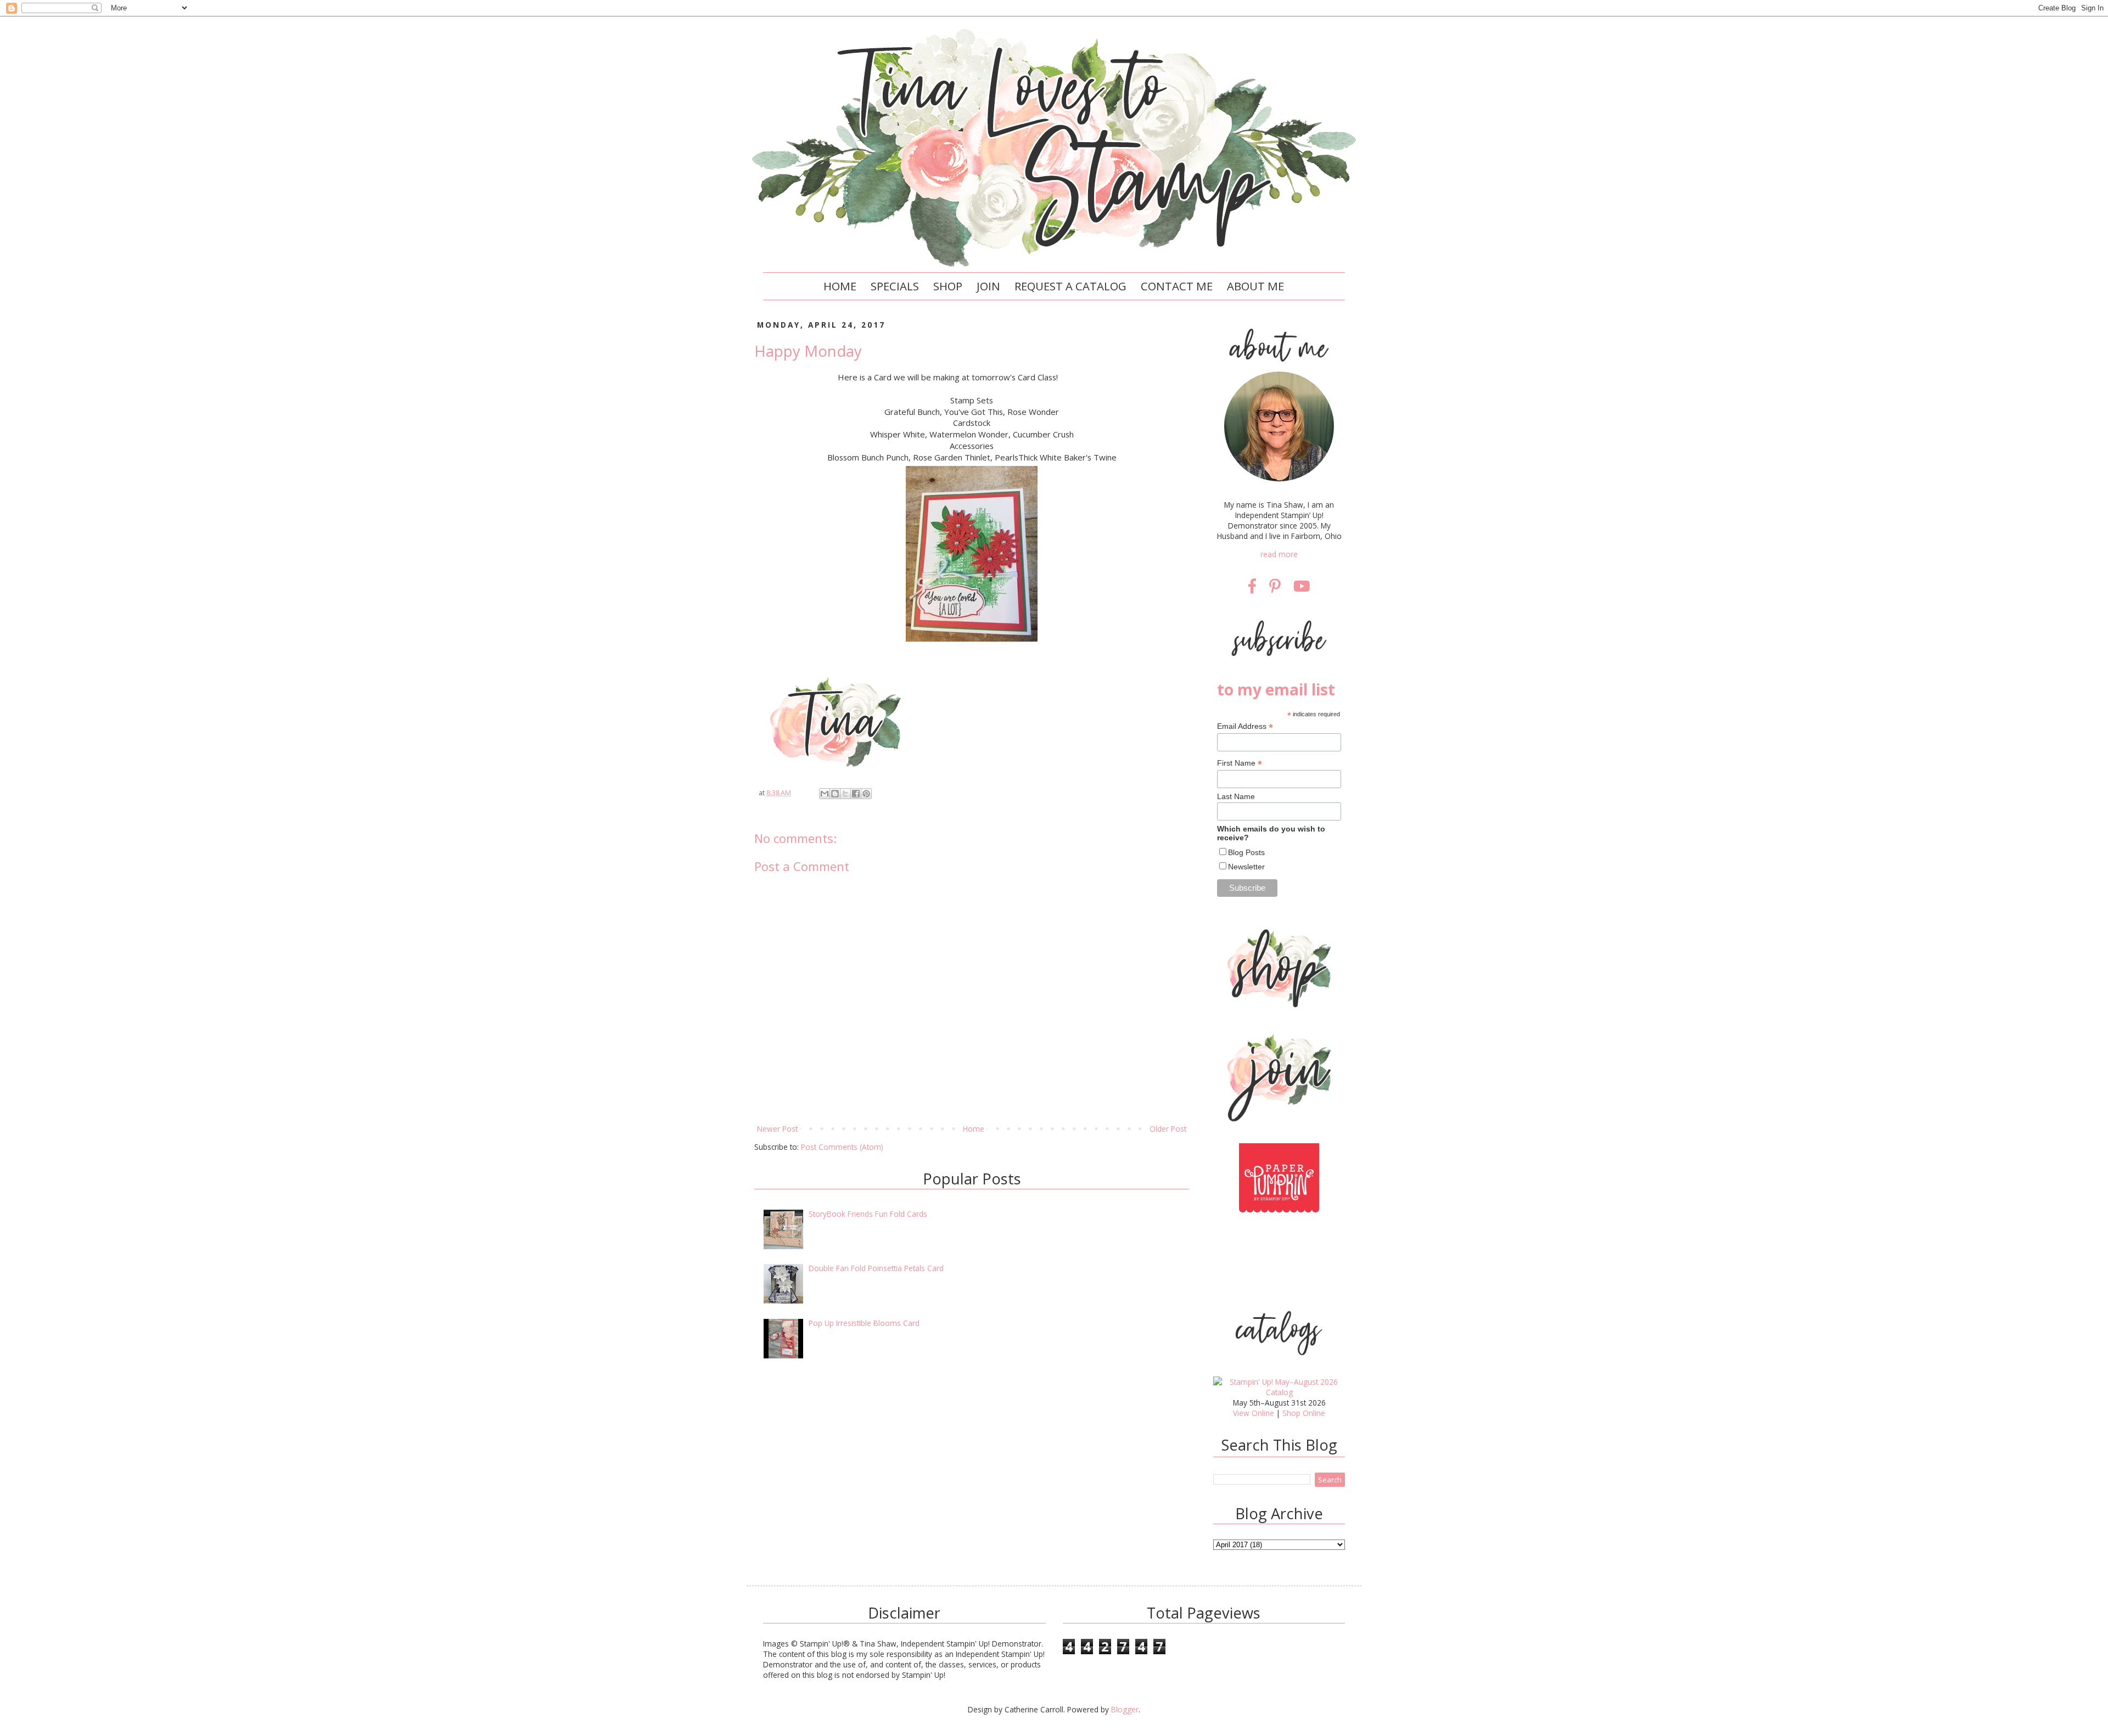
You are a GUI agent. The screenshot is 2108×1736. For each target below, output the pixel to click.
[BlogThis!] (835, 794)
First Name (1240, 763)
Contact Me (1177, 286)
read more (1279, 554)
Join (988, 286)
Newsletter (1246, 867)
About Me (1255, 286)
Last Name (1236, 796)
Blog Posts (1246, 852)
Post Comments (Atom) (842, 1147)
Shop (948, 286)
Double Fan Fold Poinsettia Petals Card (876, 1268)
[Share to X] (845, 794)
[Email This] (825, 794)
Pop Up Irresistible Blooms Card (864, 1323)
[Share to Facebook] (856, 794)
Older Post (1168, 1129)
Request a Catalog (1070, 286)
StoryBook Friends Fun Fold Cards (868, 1214)
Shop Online (1304, 1413)
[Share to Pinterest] (866, 794)
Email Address (1245, 726)
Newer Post (777, 1129)
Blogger (1125, 1709)
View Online (1254, 1413)
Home (840, 286)
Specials (895, 286)
